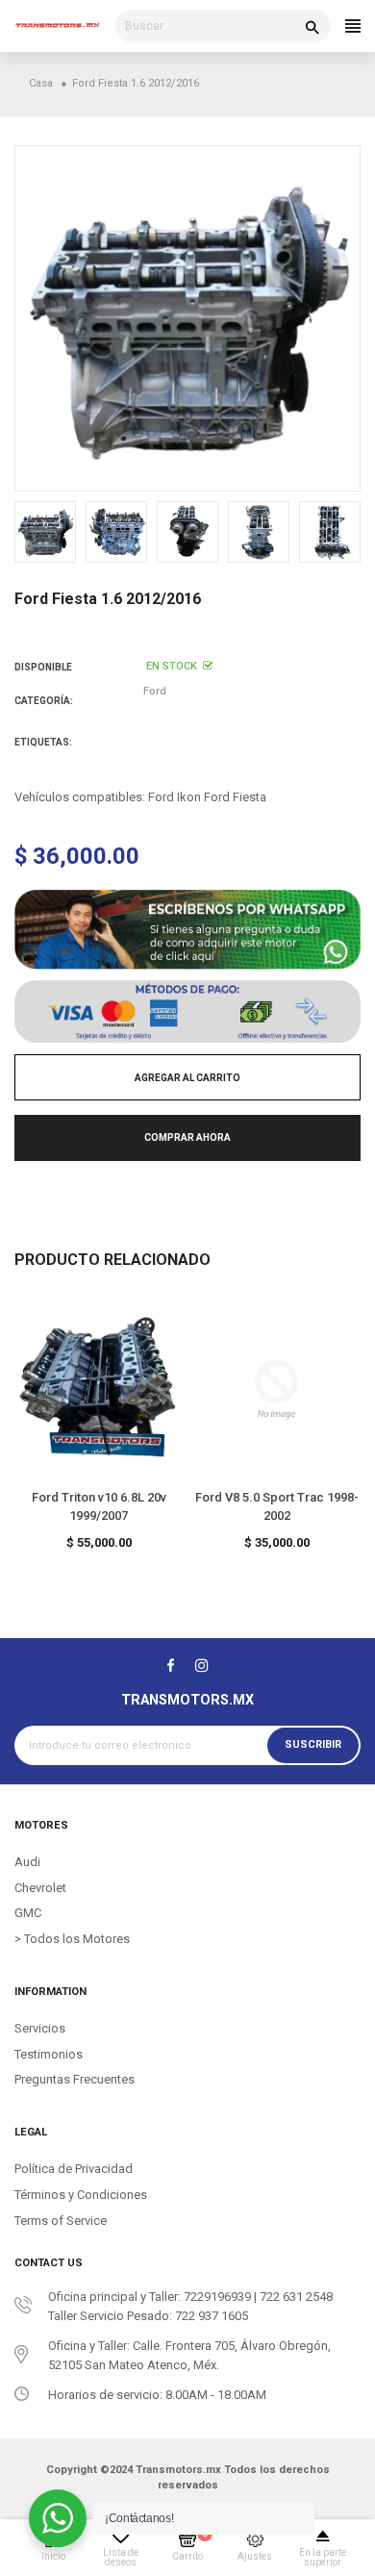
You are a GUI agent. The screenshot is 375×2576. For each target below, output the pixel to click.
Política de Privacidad (74, 2169)
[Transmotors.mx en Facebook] (171, 1665)
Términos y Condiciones (81, 2195)
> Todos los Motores (72, 1939)
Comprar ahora (187, 1137)
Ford (155, 691)
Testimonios (49, 2054)
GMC (28, 1913)
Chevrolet (40, 1888)
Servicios (40, 2028)
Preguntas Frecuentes (75, 2079)
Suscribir (313, 1744)
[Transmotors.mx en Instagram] (202, 1665)
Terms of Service (61, 2221)
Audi (27, 1862)
